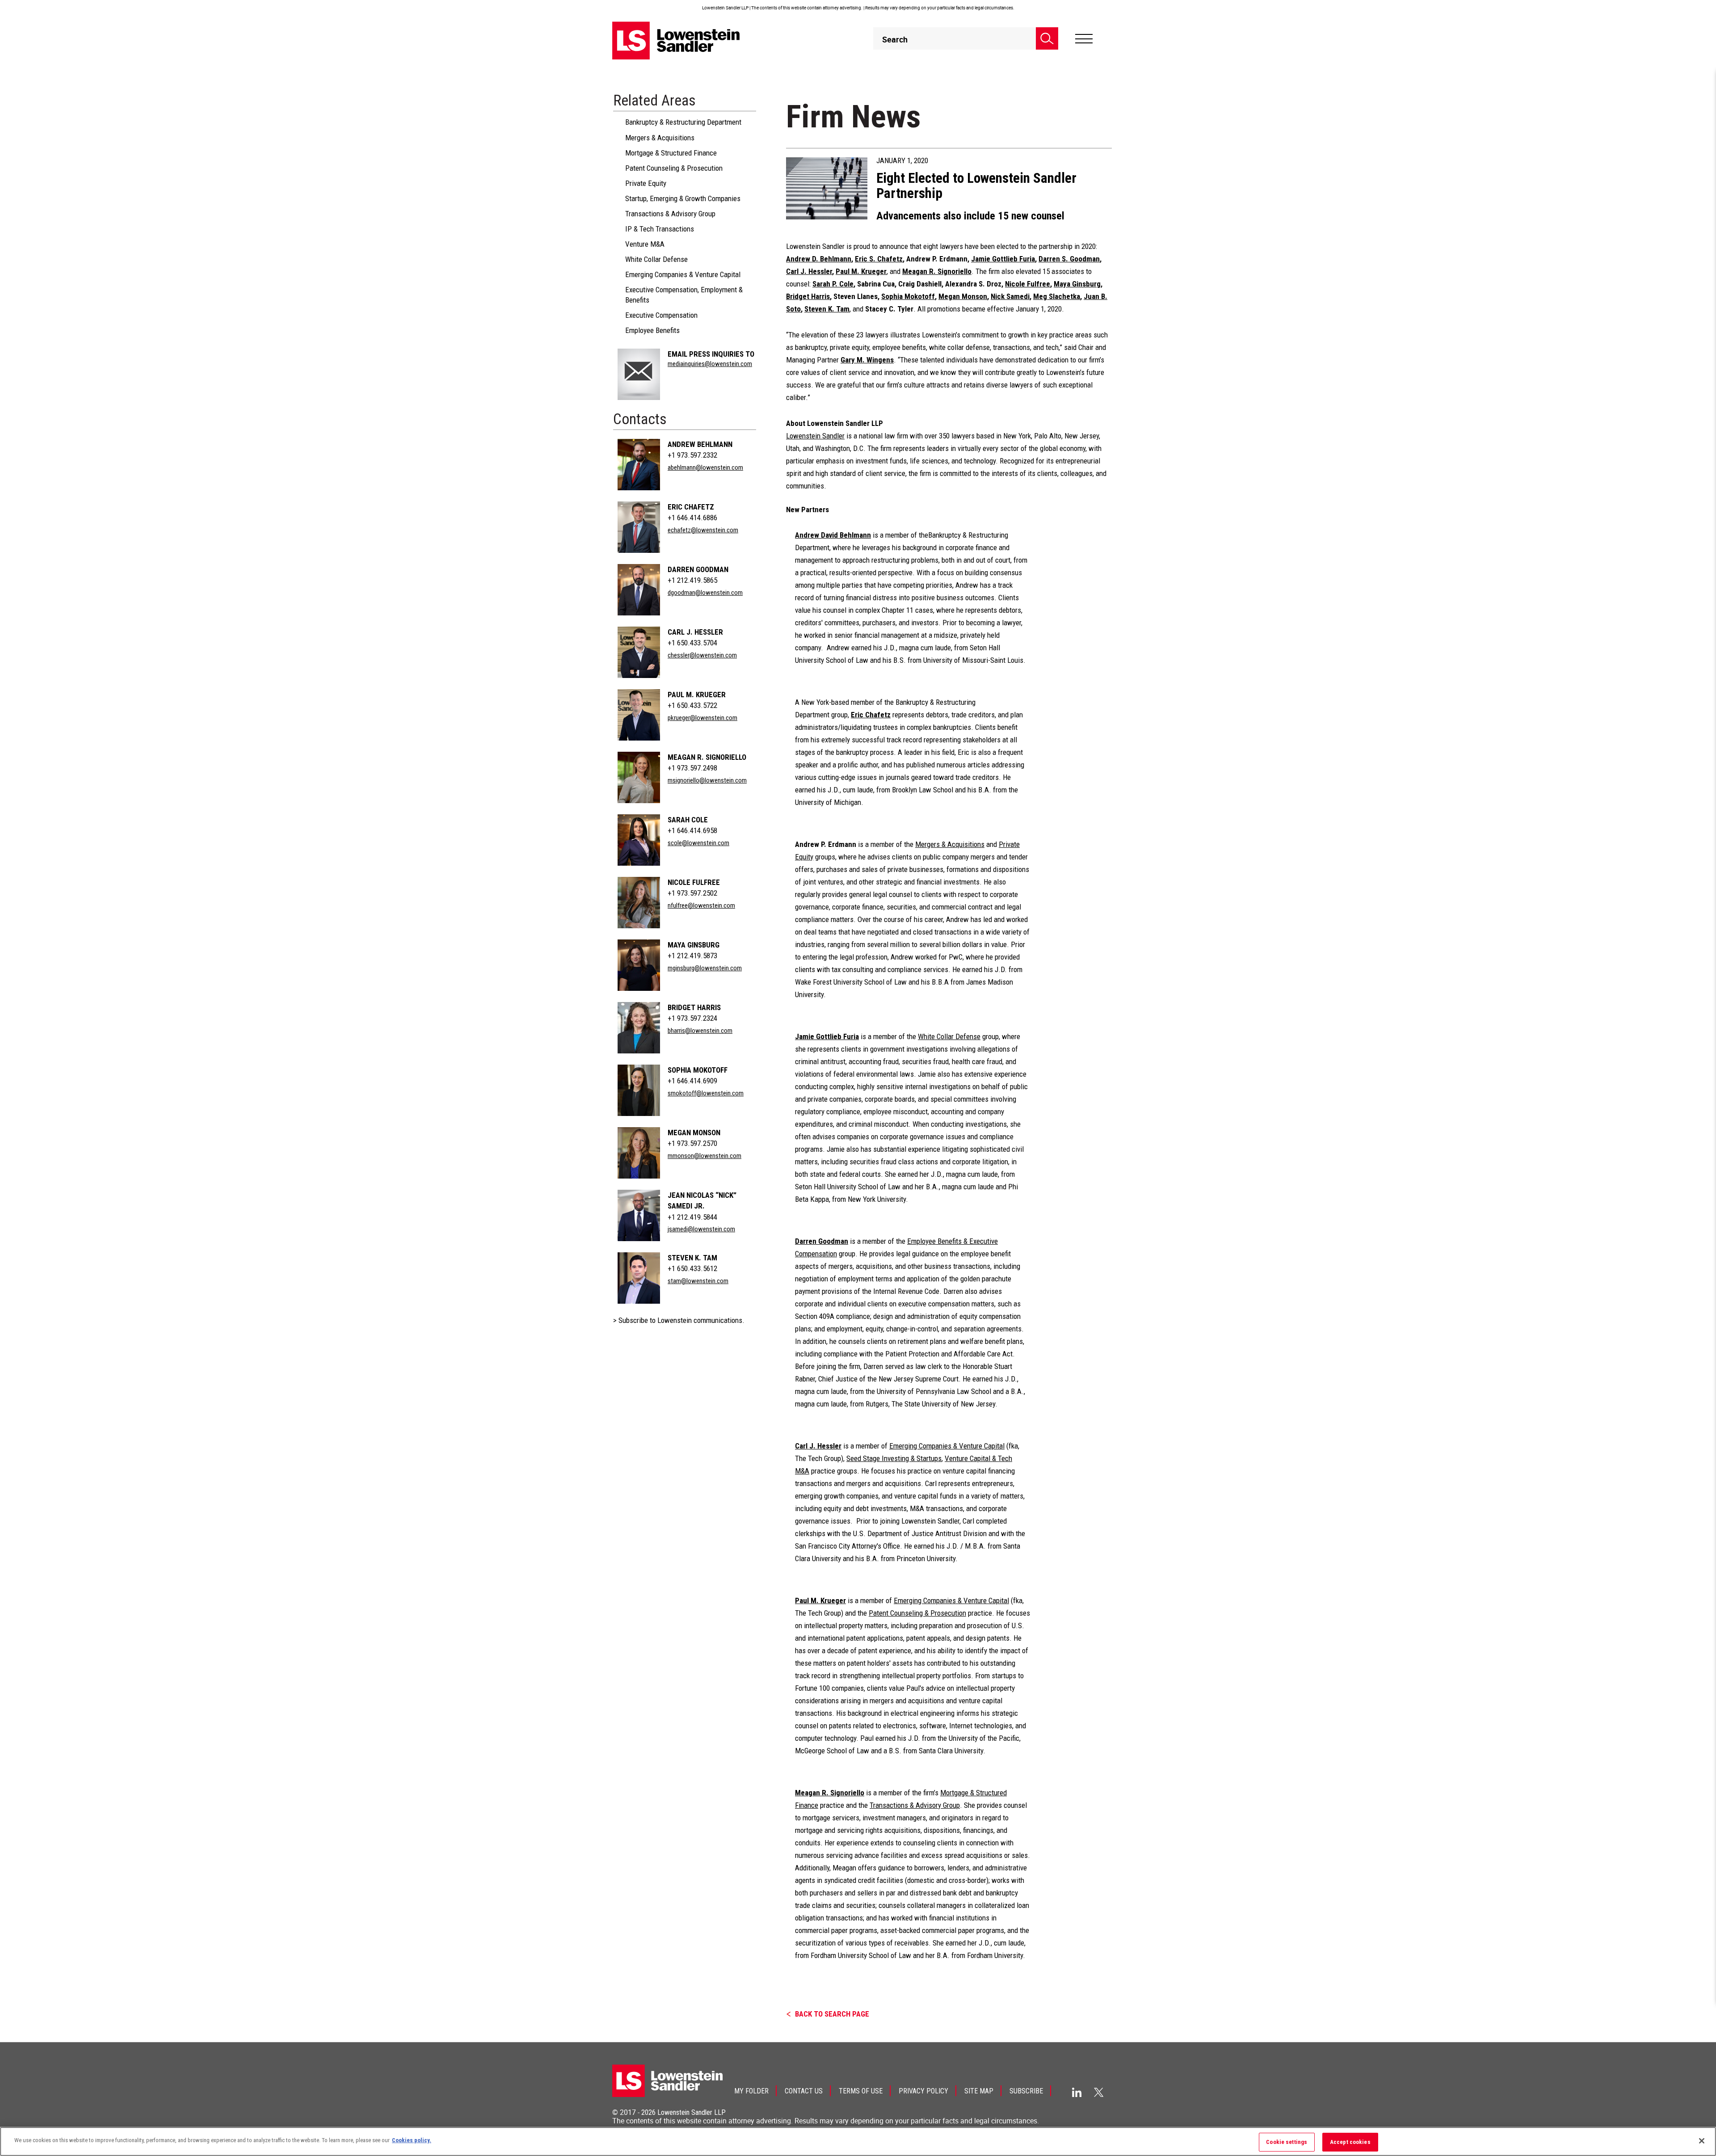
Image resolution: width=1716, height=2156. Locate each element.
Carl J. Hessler (695, 632)
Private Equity (646, 183)
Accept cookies (1350, 2142)
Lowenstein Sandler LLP (692, 2112)
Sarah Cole (688, 820)
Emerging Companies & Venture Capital (683, 274)
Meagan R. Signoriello (707, 757)
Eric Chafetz (691, 507)
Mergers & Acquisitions (660, 138)
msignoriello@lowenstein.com (707, 780)
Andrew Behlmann (700, 444)
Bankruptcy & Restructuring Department (683, 122)
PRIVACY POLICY (923, 2091)
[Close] (1702, 2141)
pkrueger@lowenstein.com (702, 718)
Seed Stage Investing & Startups (894, 1458)
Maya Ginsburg (694, 945)
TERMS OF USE (861, 2091)
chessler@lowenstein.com (702, 655)
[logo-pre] (676, 40)
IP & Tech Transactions (660, 229)
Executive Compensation (661, 315)
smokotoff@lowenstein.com (706, 1093)
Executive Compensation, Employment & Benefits (684, 295)
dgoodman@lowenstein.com (705, 593)
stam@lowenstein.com (698, 1281)
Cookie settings (1287, 2142)
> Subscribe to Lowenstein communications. (679, 1320)
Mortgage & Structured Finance (671, 153)
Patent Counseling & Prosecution (674, 168)
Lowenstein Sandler (815, 436)
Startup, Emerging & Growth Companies (683, 198)
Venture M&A (645, 244)
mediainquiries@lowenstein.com (710, 364)
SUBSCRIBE (1026, 2091)
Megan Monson (694, 1133)
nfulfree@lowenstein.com (701, 905)
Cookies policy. (412, 2140)
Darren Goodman (698, 569)
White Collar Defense (656, 259)
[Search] (1047, 38)
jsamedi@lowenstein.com (701, 1229)
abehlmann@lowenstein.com (705, 467)
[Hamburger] (1084, 39)
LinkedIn (1077, 2092)
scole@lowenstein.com (698, 843)
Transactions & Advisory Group (670, 214)
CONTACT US (804, 2091)
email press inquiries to (711, 354)
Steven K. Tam (692, 1258)
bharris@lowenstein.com (700, 1031)
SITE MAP (979, 2091)
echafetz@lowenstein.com (703, 530)
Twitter (1099, 2092)
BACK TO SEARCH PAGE (832, 2014)
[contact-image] (639, 374)
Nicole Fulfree (694, 882)
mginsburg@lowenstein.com (705, 968)
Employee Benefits (652, 330)
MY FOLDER (751, 2091)
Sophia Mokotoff (698, 1070)
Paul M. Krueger (697, 695)
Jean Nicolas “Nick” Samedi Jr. (702, 1200)
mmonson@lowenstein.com (704, 1156)
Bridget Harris (694, 1007)
